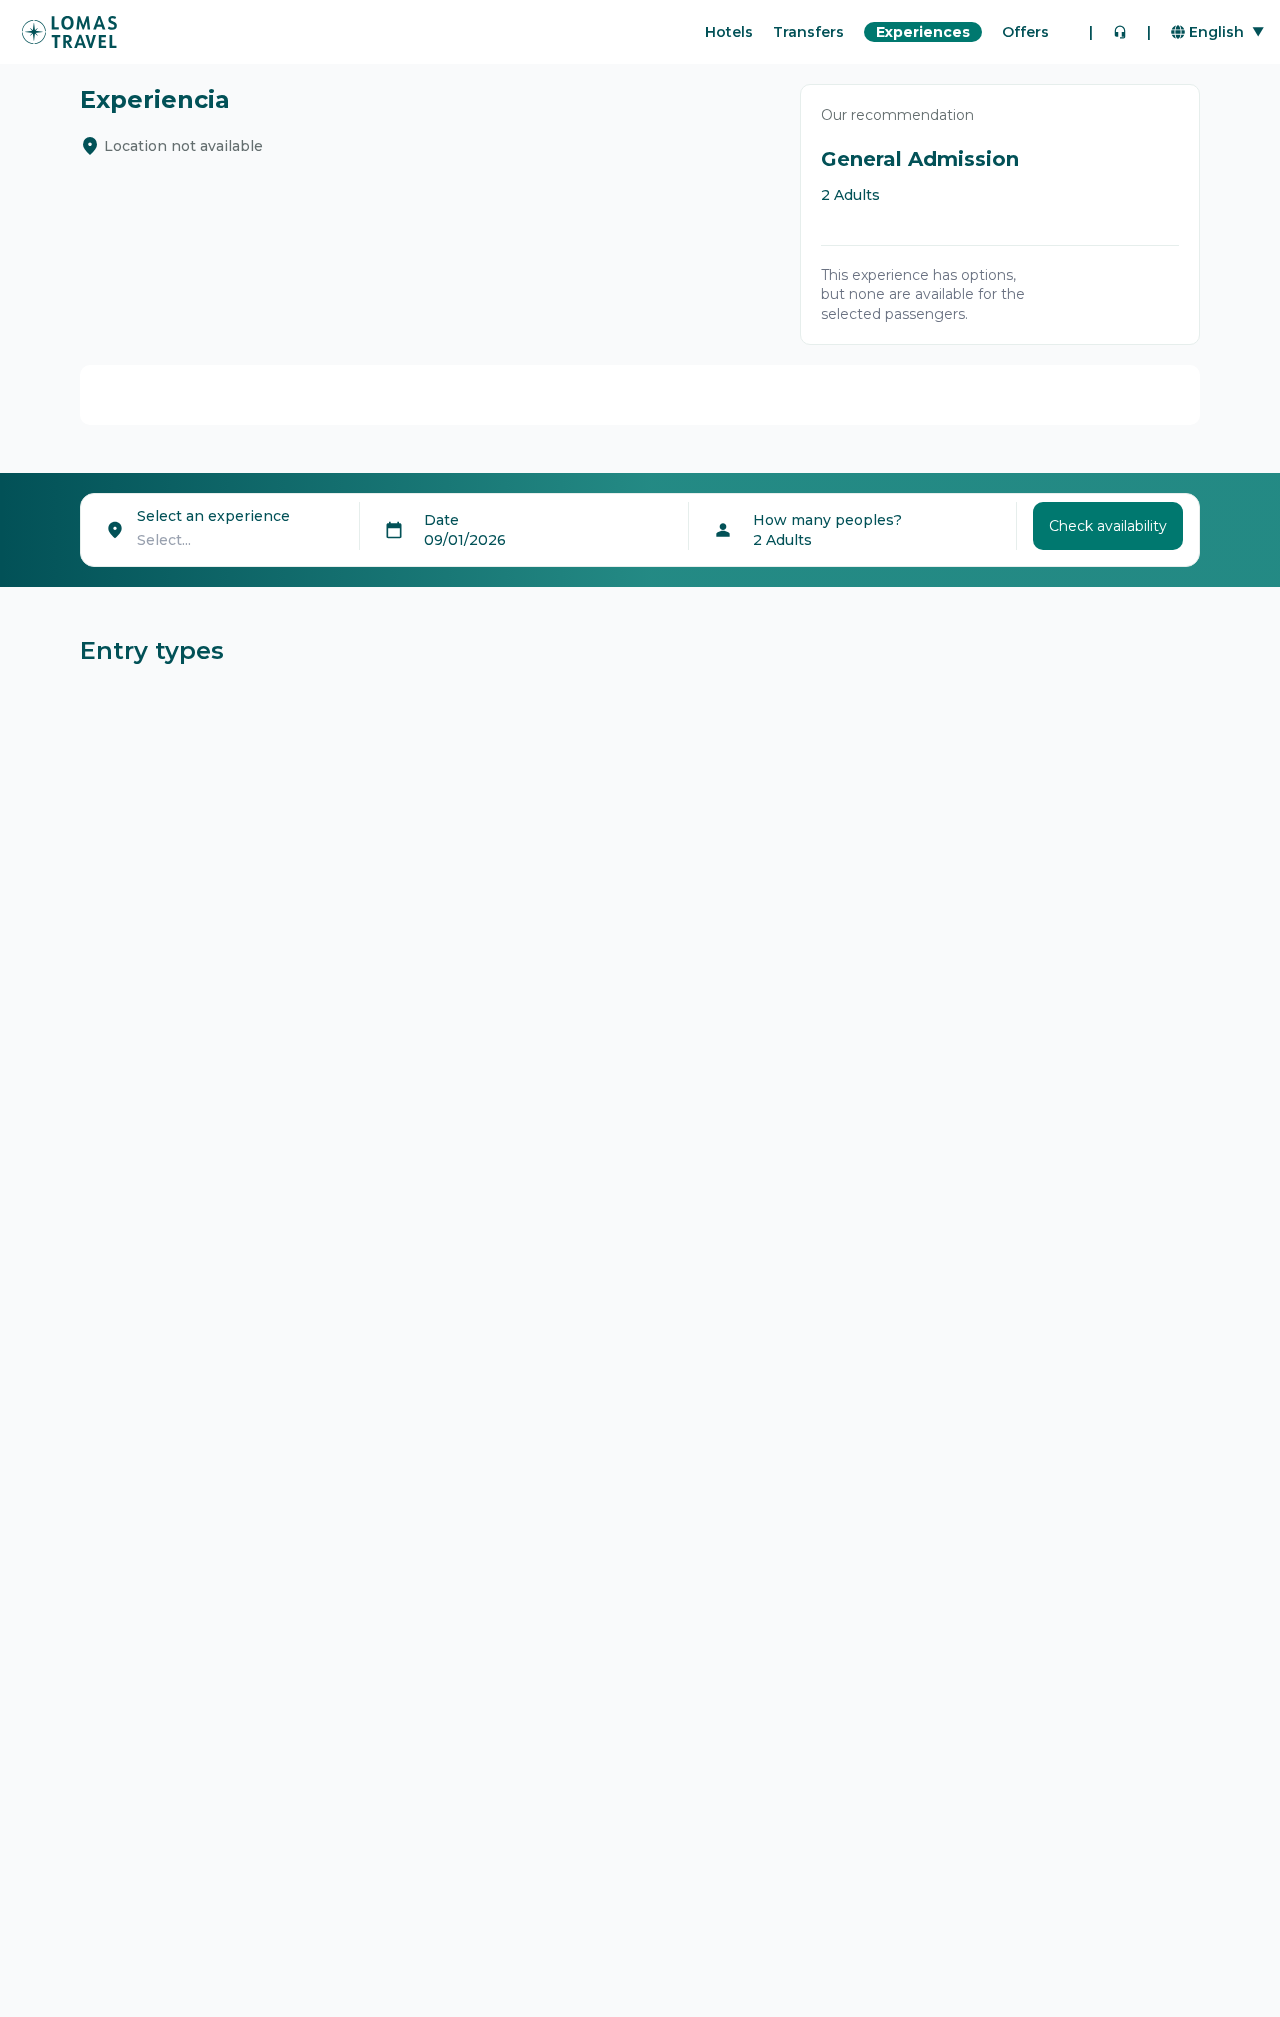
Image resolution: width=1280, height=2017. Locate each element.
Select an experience (213, 516)
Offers (1025, 32)
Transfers (808, 32)
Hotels (729, 32)
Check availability (1108, 526)
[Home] (69, 32)
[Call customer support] (1120, 32)
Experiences (923, 32)
